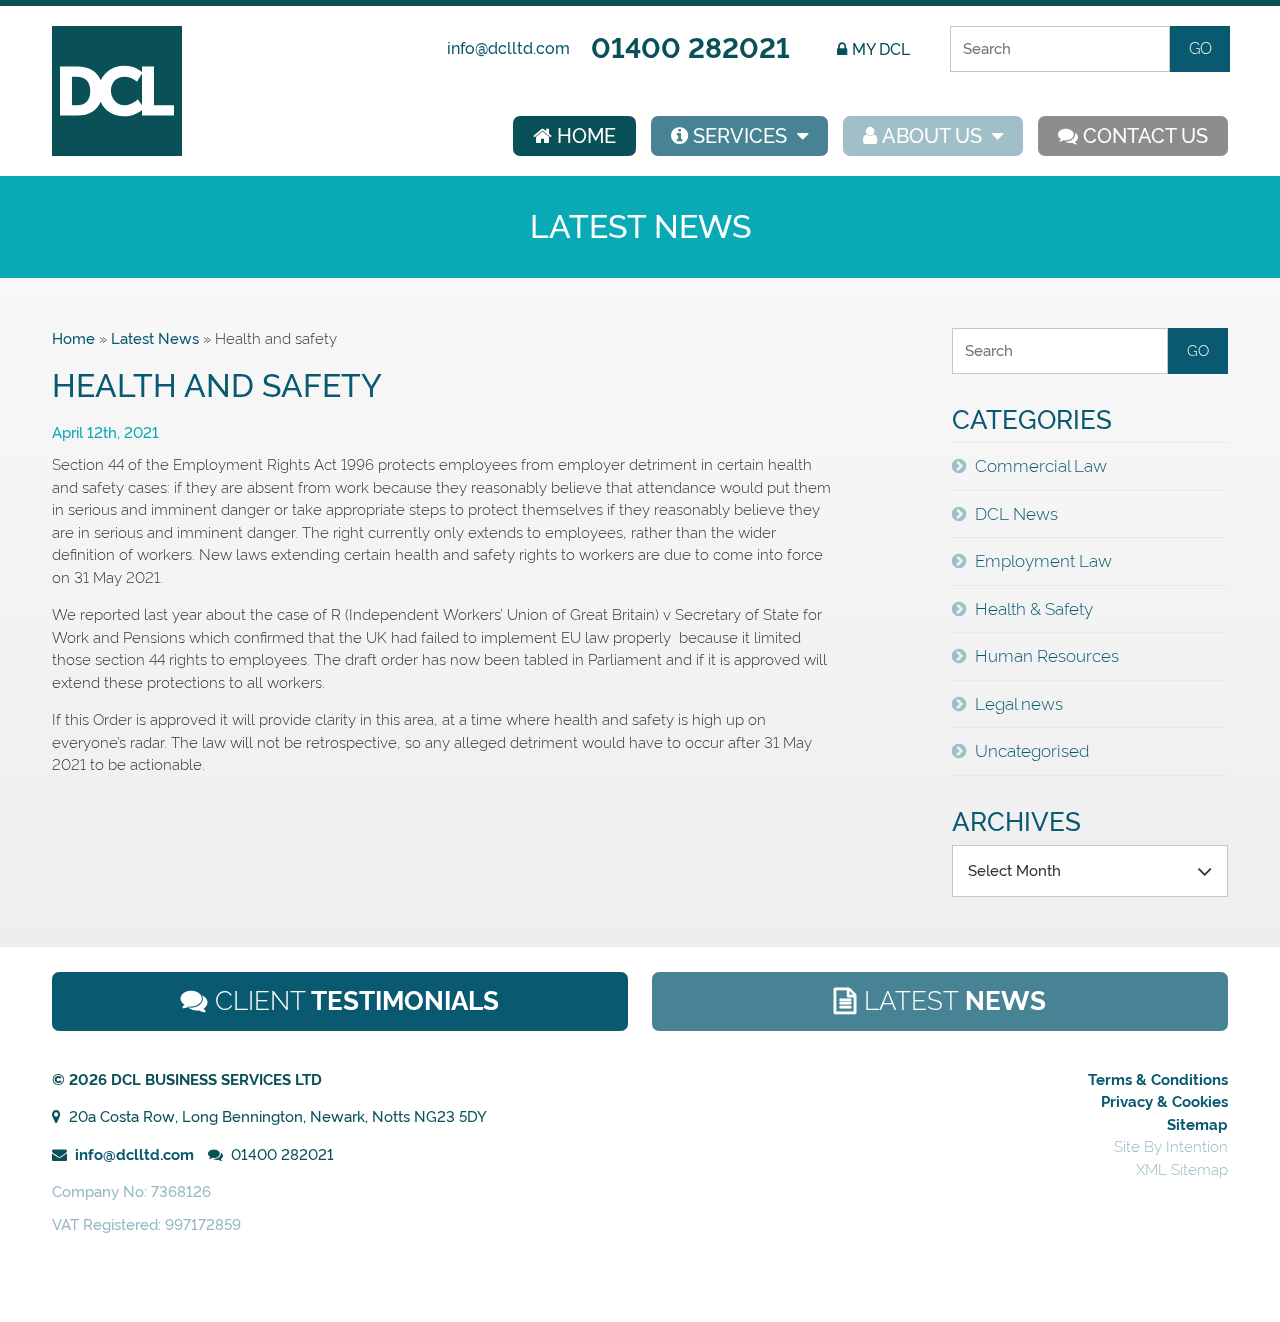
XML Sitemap (1182, 1170)
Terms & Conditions (1158, 1080)
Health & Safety (1034, 609)
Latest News (155, 339)
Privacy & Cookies (1164, 1102)
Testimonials (357, 1001)
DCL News (1016, 514)
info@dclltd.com (508, 48)
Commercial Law (1041, 466)
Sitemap (1197, 1125)
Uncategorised (1032, 751)
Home (586, 136)
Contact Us (1145, 136)
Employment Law (1043, 561)
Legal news (1019, 704)
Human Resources (1047, 656)
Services (740, 136)
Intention (1197, 1147)
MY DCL (881, 49)
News (955, 1001)
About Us (932, 136)
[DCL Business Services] (117, 150)
